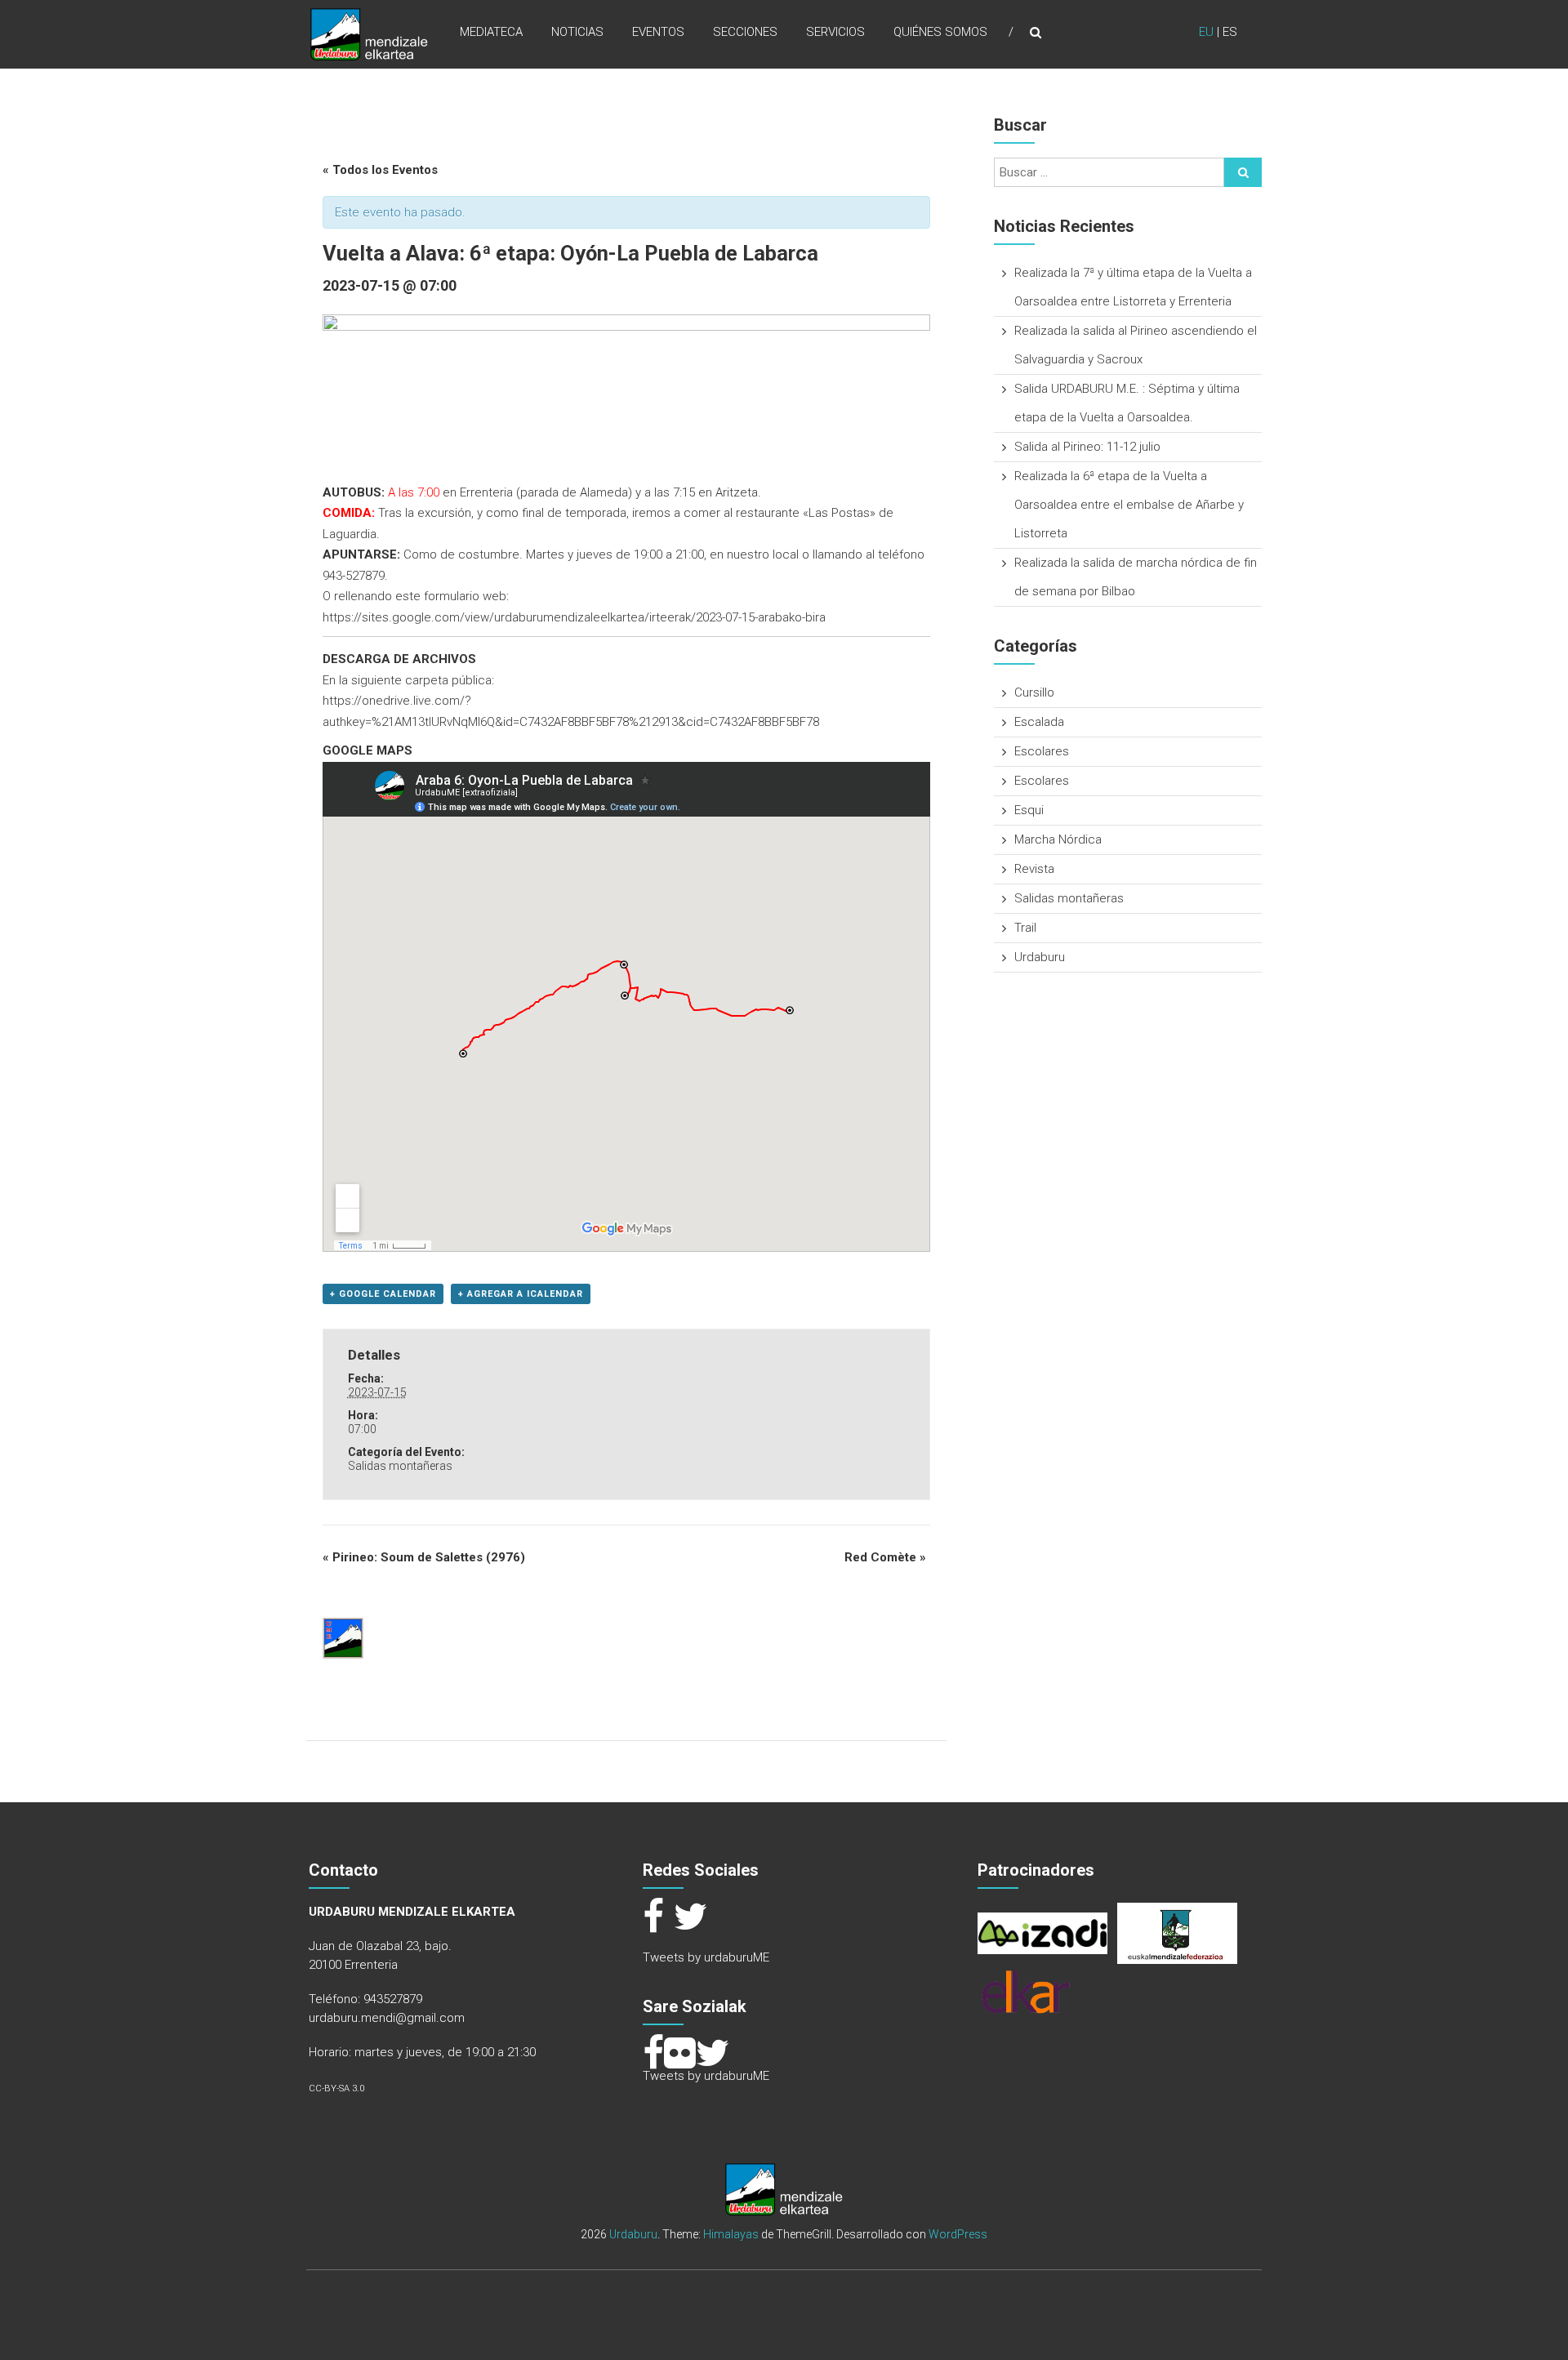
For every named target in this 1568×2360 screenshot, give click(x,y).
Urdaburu (1040, 957)
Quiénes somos (940, 32)
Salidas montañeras (400, 1466)
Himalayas (731, 2234)
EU (1206, 32)
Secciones (745, 32)
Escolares (1042, 751)
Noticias (577, 32)
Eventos (658, 32)
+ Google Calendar (383, 1294)
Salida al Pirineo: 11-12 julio (1087, 447)
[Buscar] (1243, 172)
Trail (1025, 928)
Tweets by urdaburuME (706, 1957)
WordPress (958, 2234)
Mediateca (491, 32)
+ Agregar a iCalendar (521, 1294)
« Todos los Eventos (380, 170)
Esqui (1029, 810)
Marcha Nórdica (1058, 839)
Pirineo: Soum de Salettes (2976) (424, 1557)
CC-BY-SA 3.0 (336, 2088)
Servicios (835, 32)
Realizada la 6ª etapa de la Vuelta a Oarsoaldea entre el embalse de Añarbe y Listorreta (1129, 505)
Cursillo (1034, 692)
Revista (1034, 869)
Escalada (1039, 722)
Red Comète (885, 1557)
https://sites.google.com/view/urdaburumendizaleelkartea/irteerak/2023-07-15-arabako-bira (574, 617)
